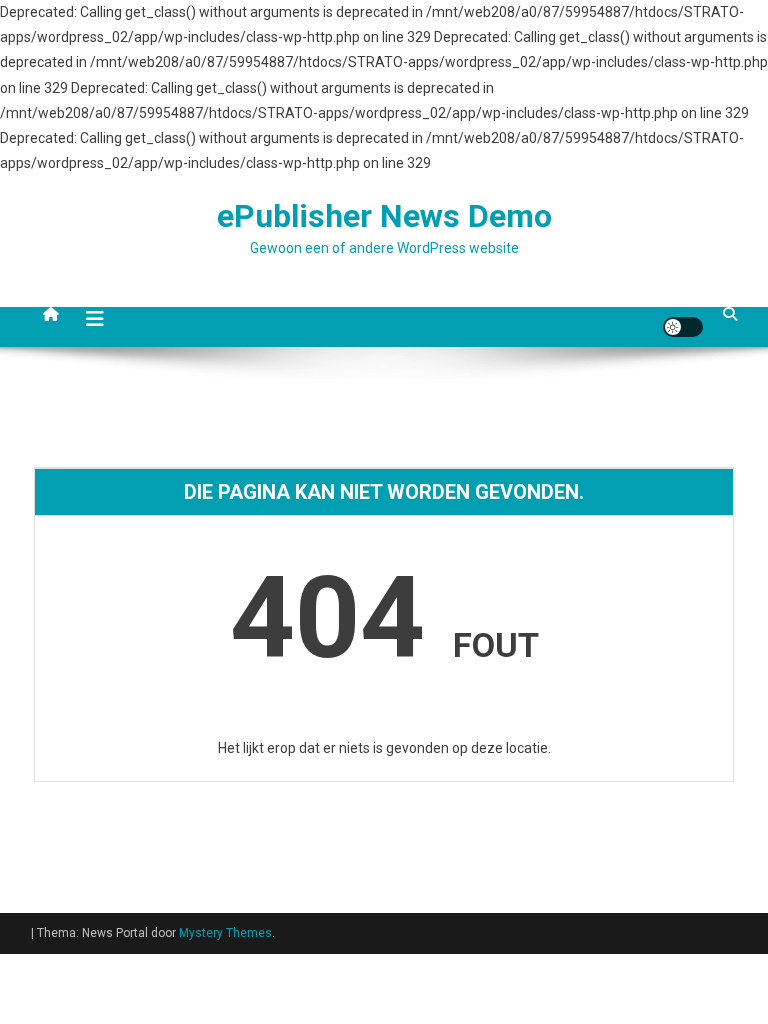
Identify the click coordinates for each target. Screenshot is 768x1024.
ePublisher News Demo (384, 216)
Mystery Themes (225, 933)
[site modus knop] (683, 327)
